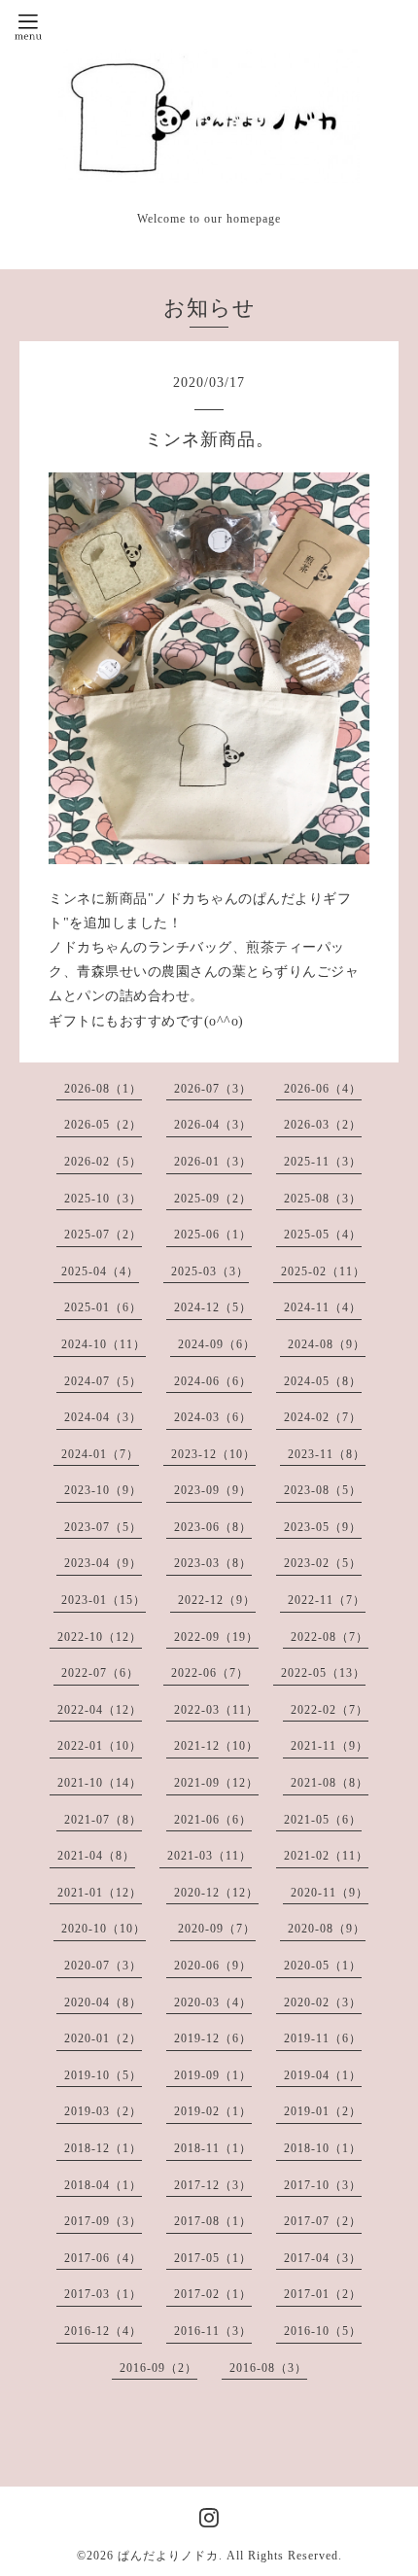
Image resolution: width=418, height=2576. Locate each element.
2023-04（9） (103, 1563)
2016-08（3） (268, 2368)
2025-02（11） (323, 1271)
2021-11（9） (330, 1746)
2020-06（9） (213, 1966)
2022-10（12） (100, 1637)
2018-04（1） (103, 2185)
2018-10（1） (323, 2148)
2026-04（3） (213, 1125)
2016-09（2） (158, 2368)
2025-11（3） (323, 1162)
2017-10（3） (323, 2185)
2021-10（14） (100, 1783)
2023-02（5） (323, 1563)
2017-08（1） (213, 2221)
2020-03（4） (213, 2002)
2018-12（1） (103, 2148)
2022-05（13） (323, 1673)
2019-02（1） (213, 2111)
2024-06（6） (213, 1381)
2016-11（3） (213, 2331)
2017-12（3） (213, 2185)
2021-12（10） (216, 1746)
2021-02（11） (326, 1856)
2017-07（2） (323, 2221)
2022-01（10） (100, 1746)
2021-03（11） (209, 1856)
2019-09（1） (213, 2075)
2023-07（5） (103, 1527)
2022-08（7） (330, 1637)
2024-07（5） (103, 1381)
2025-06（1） (213, 1235)
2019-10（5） (103, 2075)
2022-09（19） (216, 1637)
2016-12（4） (103, 2331)
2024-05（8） (323, 1381)
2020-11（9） (330, 1893)
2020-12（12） (216, 1893)
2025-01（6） (103, 1307)
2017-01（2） (323, 2294)
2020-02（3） (323, 2002)
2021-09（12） (216, 1783)
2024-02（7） (323, 1417)
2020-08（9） (327, 1929)
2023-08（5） (323, 1490)
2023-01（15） (104, 1600)
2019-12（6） (213, 2038)
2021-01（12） (100, 1893)
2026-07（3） (213, 1089)
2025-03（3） (210, 1271)
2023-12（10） (213, 1454)
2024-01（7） (100, 1454)
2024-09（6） (217, 1344)
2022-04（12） (100, 1710)
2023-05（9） (323, 1527)
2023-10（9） (103, 1490)
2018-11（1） (213, 2148)
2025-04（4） (100, 1271)
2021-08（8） (330, 1783)
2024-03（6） (213, 1417)
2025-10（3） (103, 1199)
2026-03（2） (323, 1125)
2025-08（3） (323, 1199)
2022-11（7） (327, 1600)
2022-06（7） (210, 1673)
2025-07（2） (103, 1235)
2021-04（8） (96, 1856)
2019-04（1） (323, 2075)
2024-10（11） (104, 1344)
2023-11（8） (327, 1454)
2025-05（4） (323, 1235)
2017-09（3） (103, 2221)
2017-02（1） (213, 2294)
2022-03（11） (216, 1710)
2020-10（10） (104, 1929)
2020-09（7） (217, 1929)
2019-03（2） (103, 2111)
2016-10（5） (323, 2331)
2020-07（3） (103, 1966)
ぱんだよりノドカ (168, 2556)
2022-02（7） (330, 1710)
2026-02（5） (103, 1162)
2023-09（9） (213, 1490)
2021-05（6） (323, 1820)
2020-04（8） (103, 2002)
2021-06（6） (213, 1820)
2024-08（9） (327, 1344)
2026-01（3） (213, 1162)
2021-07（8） (103, 1820)
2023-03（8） (213, 1563)
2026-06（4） (323, 1089)
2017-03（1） (103, 2294)
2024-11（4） (323, 1307)
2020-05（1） (323, 1966)
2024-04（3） (103, 1417)
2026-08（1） (103, 1089)
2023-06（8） (213, 1527)
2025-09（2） (213, 1199)
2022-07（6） (100, 1673)
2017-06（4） (103, 2258)
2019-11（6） (323, 2038)
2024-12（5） (213, 1307)
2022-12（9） (217, 1600)
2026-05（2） (103, 1125)
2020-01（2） (103, 2038)
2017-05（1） (213, 2258)
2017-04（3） (323, 2258)
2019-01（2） (323, 2111)
